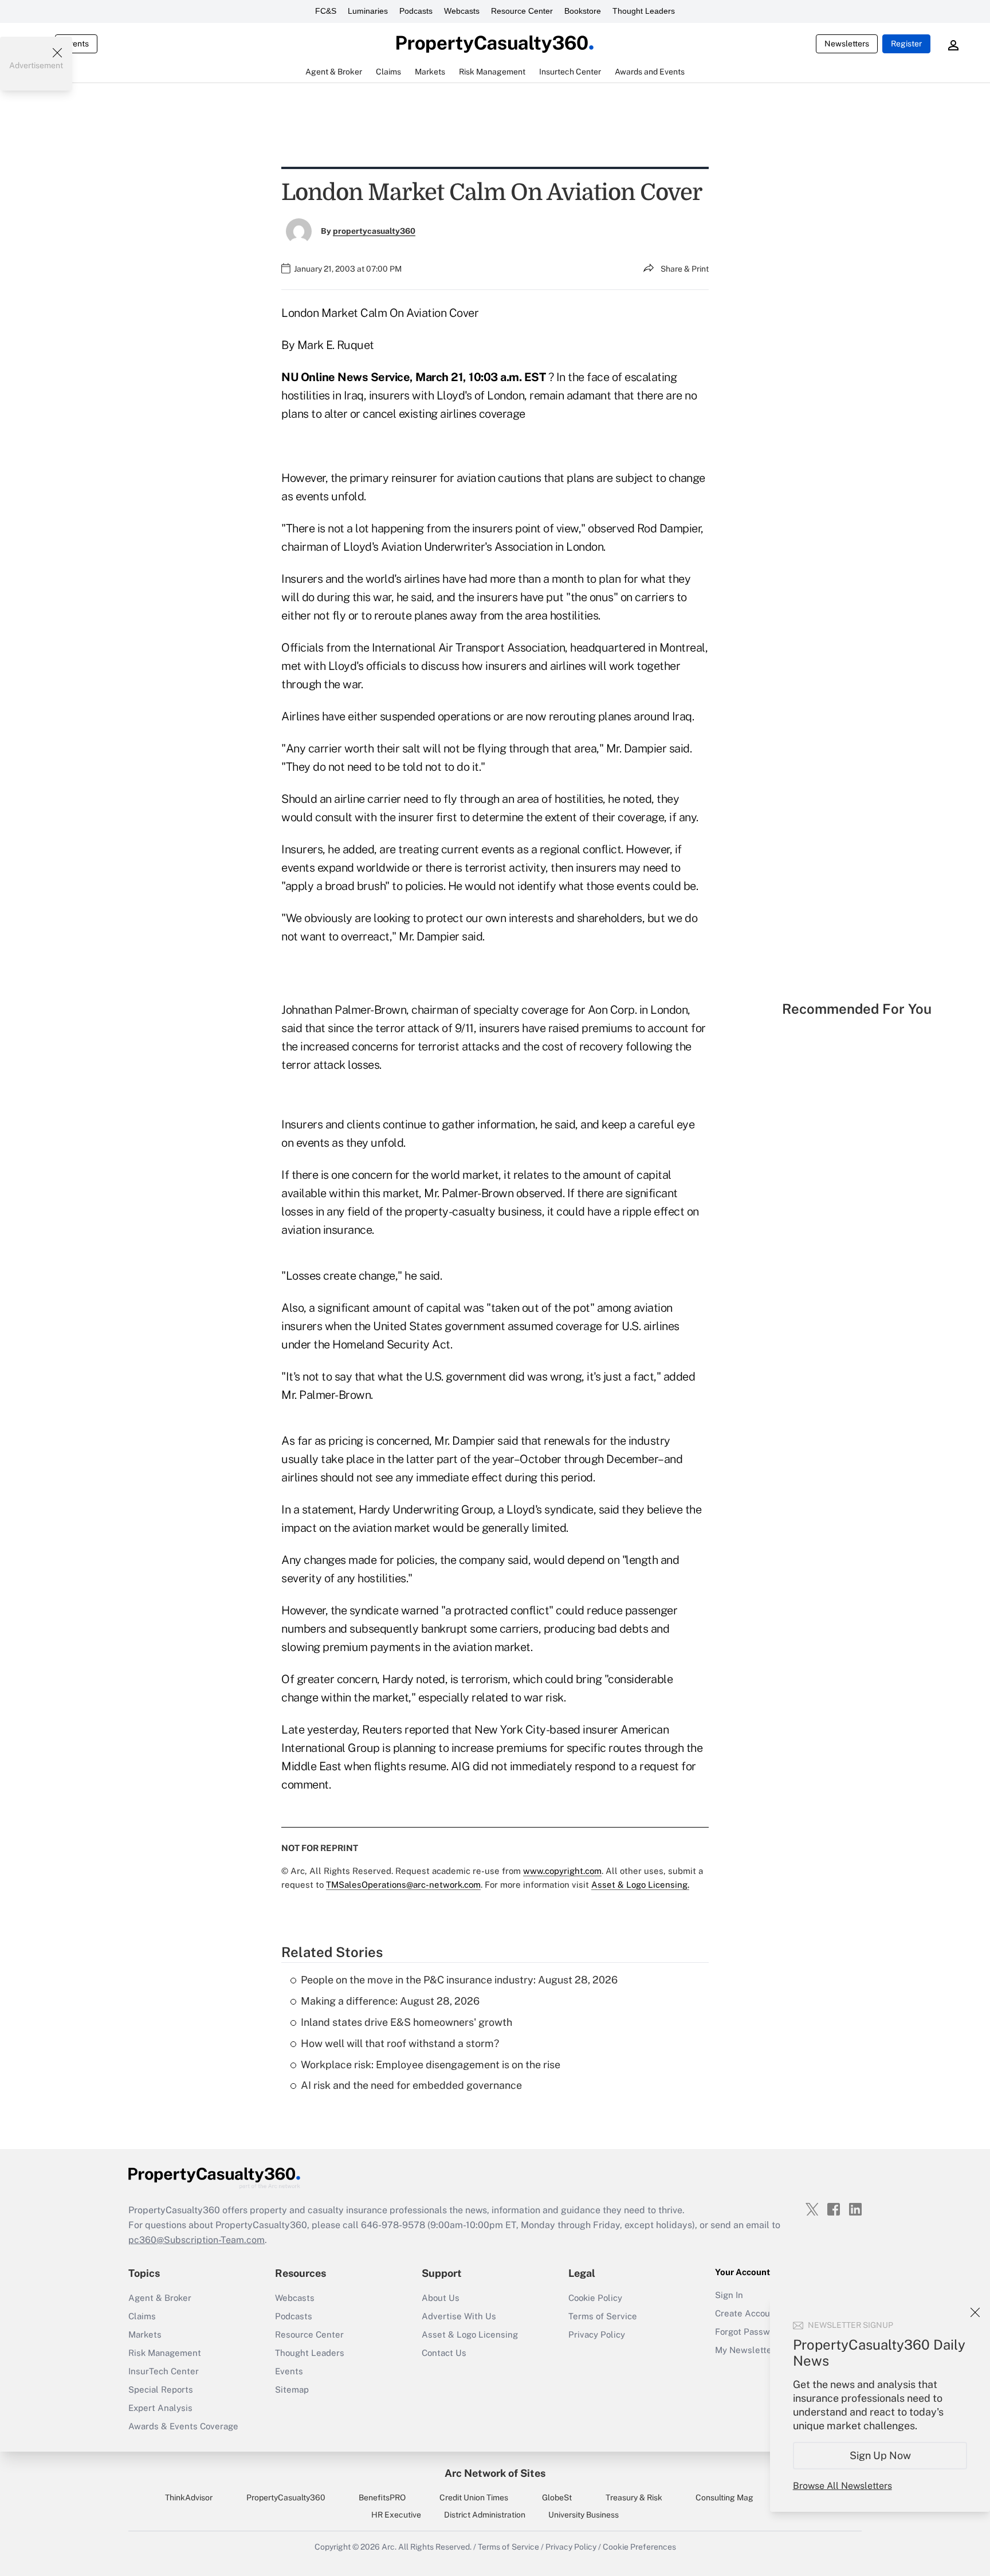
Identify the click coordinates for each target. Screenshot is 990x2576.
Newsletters (847, 44)
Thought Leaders (644, 11)
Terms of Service (603, 2316)
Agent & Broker (160, 2298)
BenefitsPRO (382, 2497)
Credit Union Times (474, 2497)
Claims (142, 2316)
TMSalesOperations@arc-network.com (403, 1885)
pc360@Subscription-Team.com (197, 2240)
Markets (145, 2334)
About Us (441, 2298)
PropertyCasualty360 (286, 2497)
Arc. (389, 2547)
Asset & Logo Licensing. (640, 1885)
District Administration (485, 2515)
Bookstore (583, 11)
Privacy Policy (597, 2334)
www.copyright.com (562, 1871)
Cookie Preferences (639, 2547)
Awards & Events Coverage (183, 2426)
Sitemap (292, 2389)
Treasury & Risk (634, 2497)
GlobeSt (557, 2497)
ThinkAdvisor (189, 2497)
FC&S (326, 11)
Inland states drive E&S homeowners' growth (406, 2022)
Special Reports (161, 2389)
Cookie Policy (595, 2298)
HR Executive (396, 2515)
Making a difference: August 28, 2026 (390, 2001)
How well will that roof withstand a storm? (400, 2043)
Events (76, 44)
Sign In (729, 2295)
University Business (584, 2515)
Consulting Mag (724, 2497)
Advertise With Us (459, 2316)
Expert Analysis (160, 2408)
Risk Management (165, 2353)
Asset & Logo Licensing (470, 2334)
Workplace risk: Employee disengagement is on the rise (431, 2065)
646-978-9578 (393, 2225)
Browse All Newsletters (842, 2486)
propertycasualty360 (374, 231)
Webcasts (462, 11)
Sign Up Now (880, 2455)
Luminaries (368, 11)
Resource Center (522, 11)
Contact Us (444, 2353)
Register (906, 44)
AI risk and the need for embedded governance (411, 2085)
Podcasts (416, 11)
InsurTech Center (164, 2371)
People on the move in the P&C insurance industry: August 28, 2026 (459, 1980)
